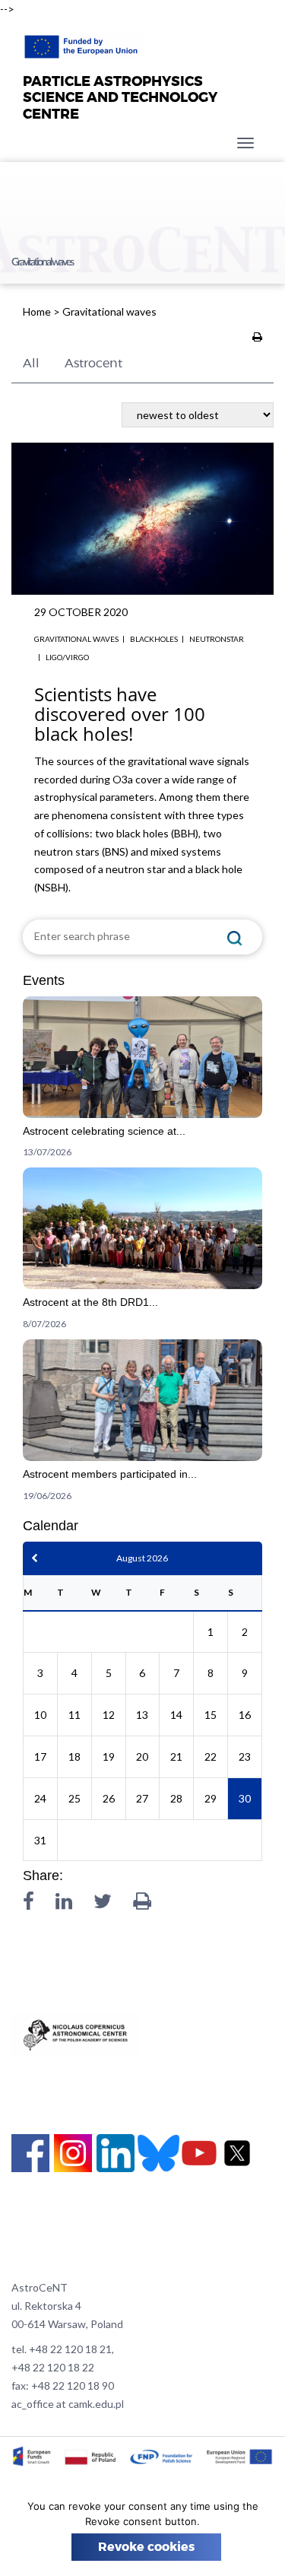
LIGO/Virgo (67, 657)
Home (37, 311)
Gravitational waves (76, 639)
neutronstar (217, 639)
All (31, 364)
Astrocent (93, 364)
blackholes (154, 639)
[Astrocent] (82, 43)
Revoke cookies (146, 2547)
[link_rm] (142, 1082)
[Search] (235, 937)
